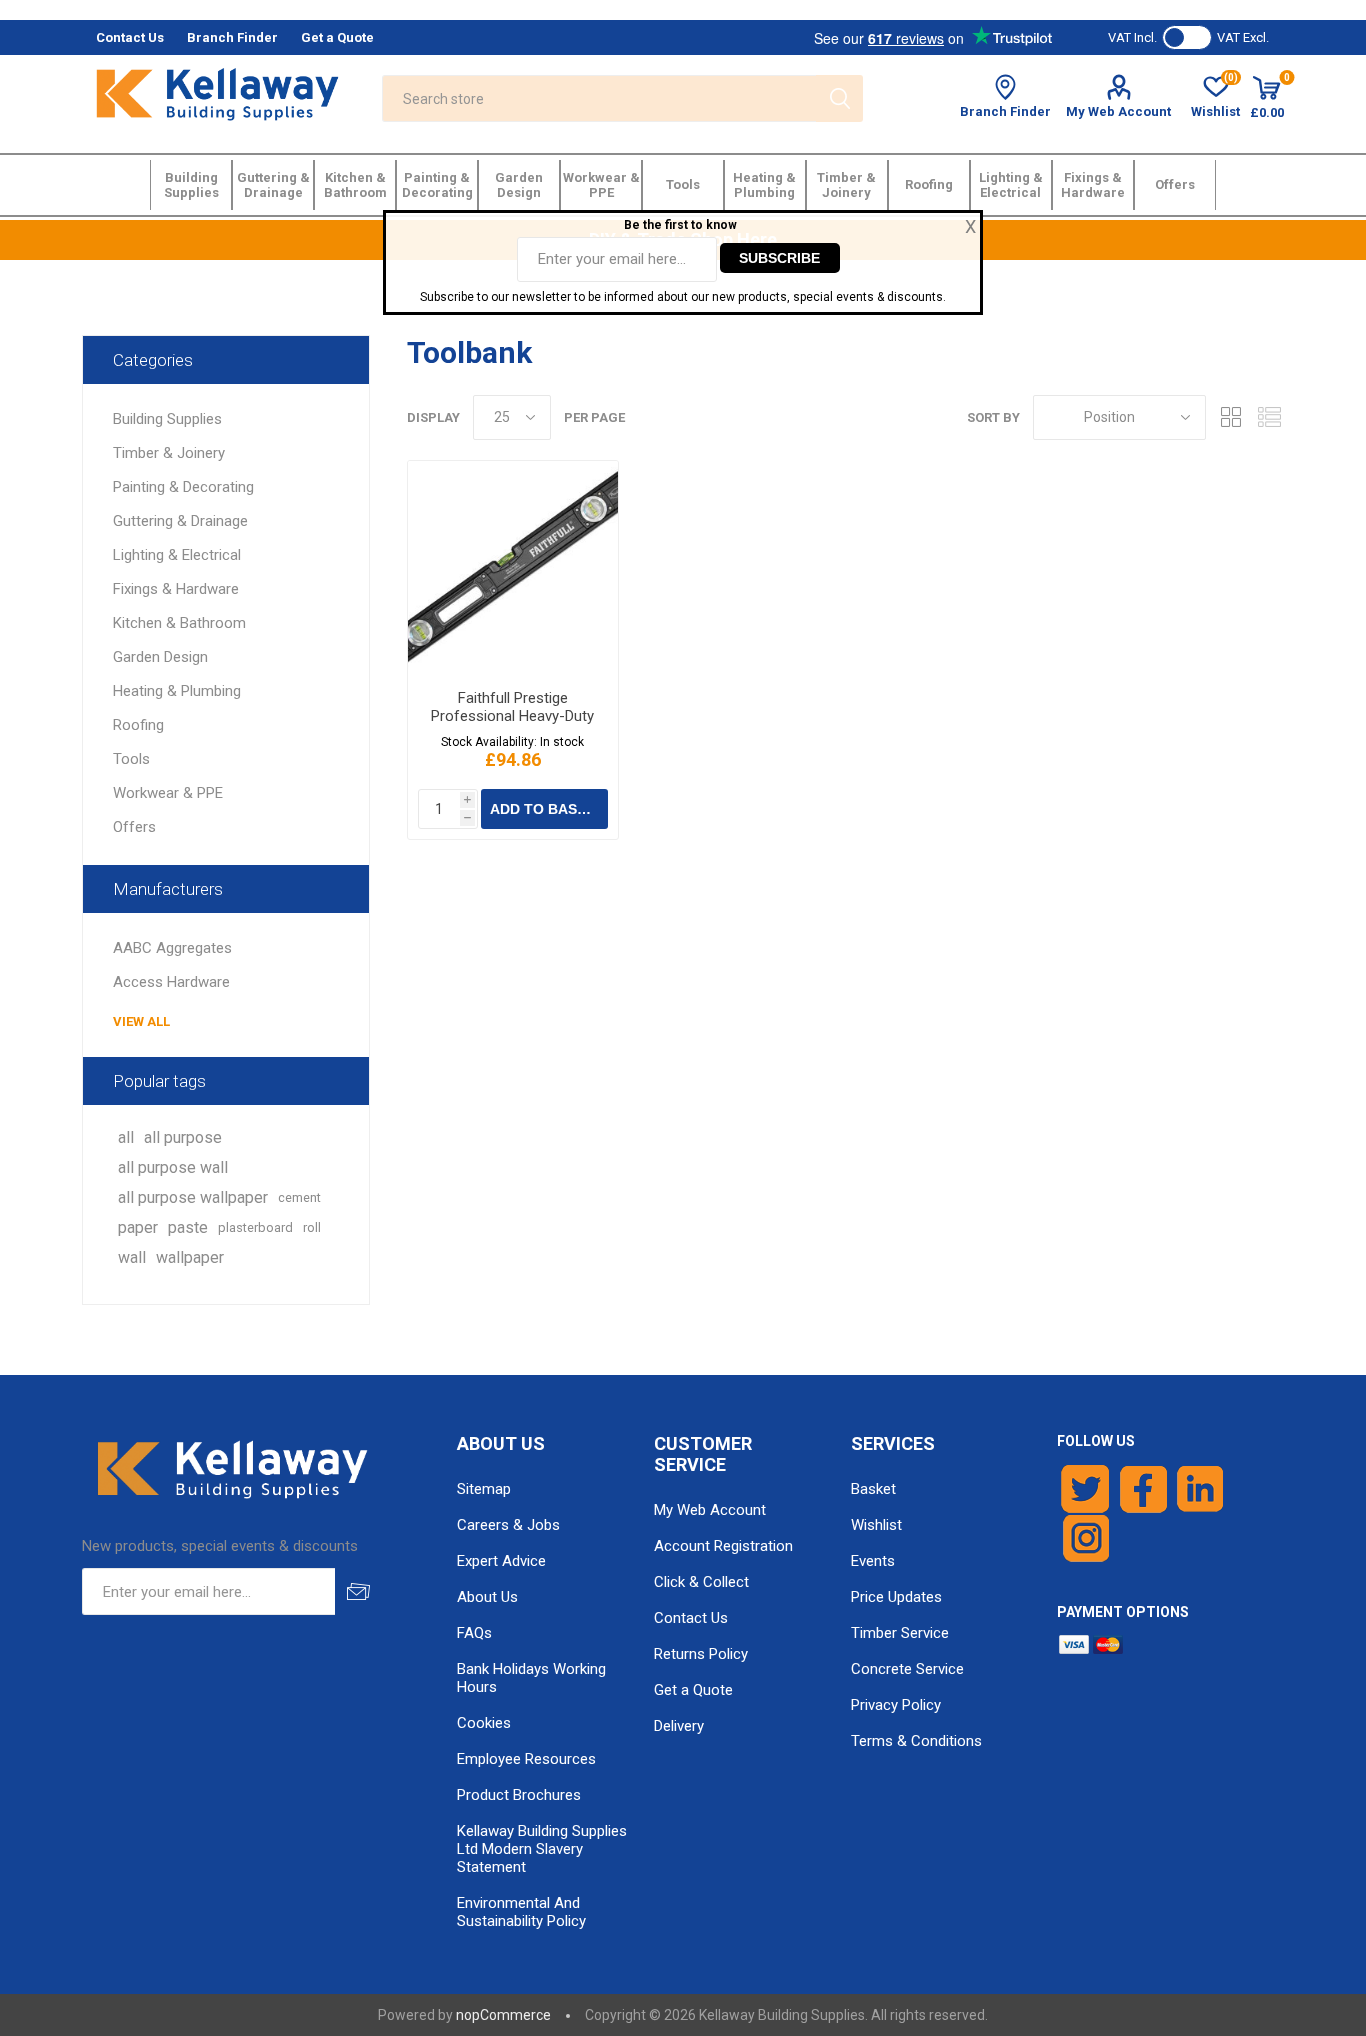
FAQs (474, 1633)
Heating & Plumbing (177, 691)
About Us (487, 1597)
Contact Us (691, 1618)
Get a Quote (693, 1690)
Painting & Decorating (183, 487)
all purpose (183, 1137)
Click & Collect (701, 1582)
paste (188, 1227)
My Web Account (1118, 111)
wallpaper (190, 1257)
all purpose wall (173, 1167)
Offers (134, 827)
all (126, 1137)
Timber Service (900, 1633)
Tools (131, 759)
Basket (873, 1489)
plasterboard (255, 1227)
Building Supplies (167, 419)
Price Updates (896, 1597)
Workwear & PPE (168, 793)
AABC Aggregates (172, 948)
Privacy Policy (896, 1705)
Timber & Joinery (169, 453)
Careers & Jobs (508, 1525)
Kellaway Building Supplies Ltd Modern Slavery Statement (542, 1849)
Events (873, 1561)
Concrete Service (907, 1669)
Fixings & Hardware (176, 589)
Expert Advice (501, 1561)
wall (132, 1257)
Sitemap (484, 1489)
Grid (1231, 417)
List (1269, 417)
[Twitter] (1085, 1489)
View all (141, 1021)
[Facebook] (1143, 1489)
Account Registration (723, 1546)
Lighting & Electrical (177, 555)
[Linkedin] (1200, 1489)
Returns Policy (701, 1654)
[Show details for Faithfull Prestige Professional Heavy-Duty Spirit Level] (513, 567)
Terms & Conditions (916, 1741)
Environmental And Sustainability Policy (521, 1912)
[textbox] (599, 98)
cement (299, 1197)
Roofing (138, 725)
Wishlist (876, 1525)
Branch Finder (1005, 111)
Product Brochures (519, 1795)
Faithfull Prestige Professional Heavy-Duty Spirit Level (512, 716)
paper (138, 1227)
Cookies (484, 1723)
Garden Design (160, 657)
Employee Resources (526, 1759)
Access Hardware (171, 982)
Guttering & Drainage (180, 521)
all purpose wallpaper (193, 1197)
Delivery (679, 1726)
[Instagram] (1087, 1539)
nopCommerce (503, 2015)
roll (312, 1227)
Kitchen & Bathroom (179, 623)
